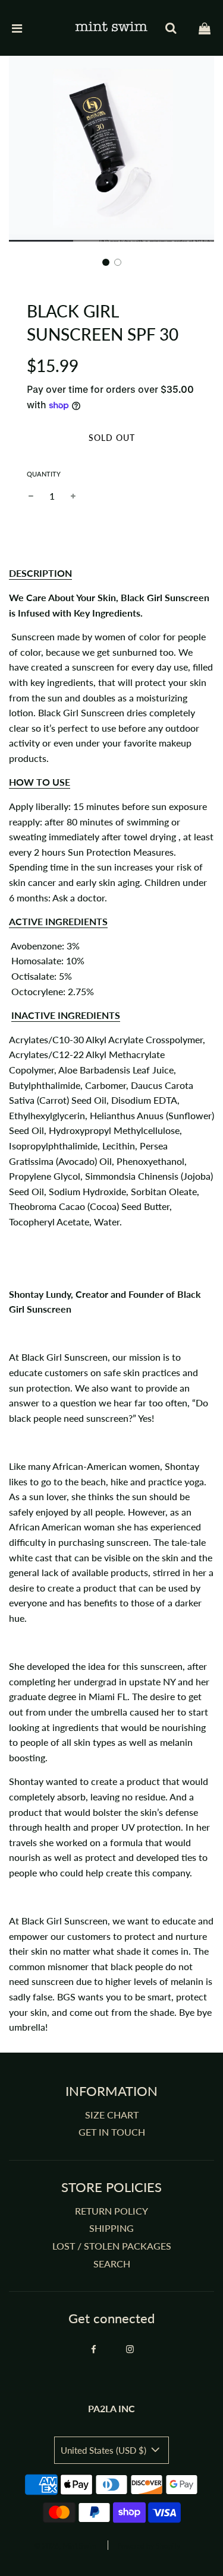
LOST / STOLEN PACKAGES (112, 2246)
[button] (106, 262)
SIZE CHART (112, 2115)
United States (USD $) (105, 2450)
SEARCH (112, 2264)
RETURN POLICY (111, 2211)
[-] (31, 496)
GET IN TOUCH (112, 2132)
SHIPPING (111, 2228)
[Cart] (205, 28)
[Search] (171, 28)
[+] (73, 496)
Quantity (44, 474)
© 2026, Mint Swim (65, 2546)
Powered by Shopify (149, 2546)
